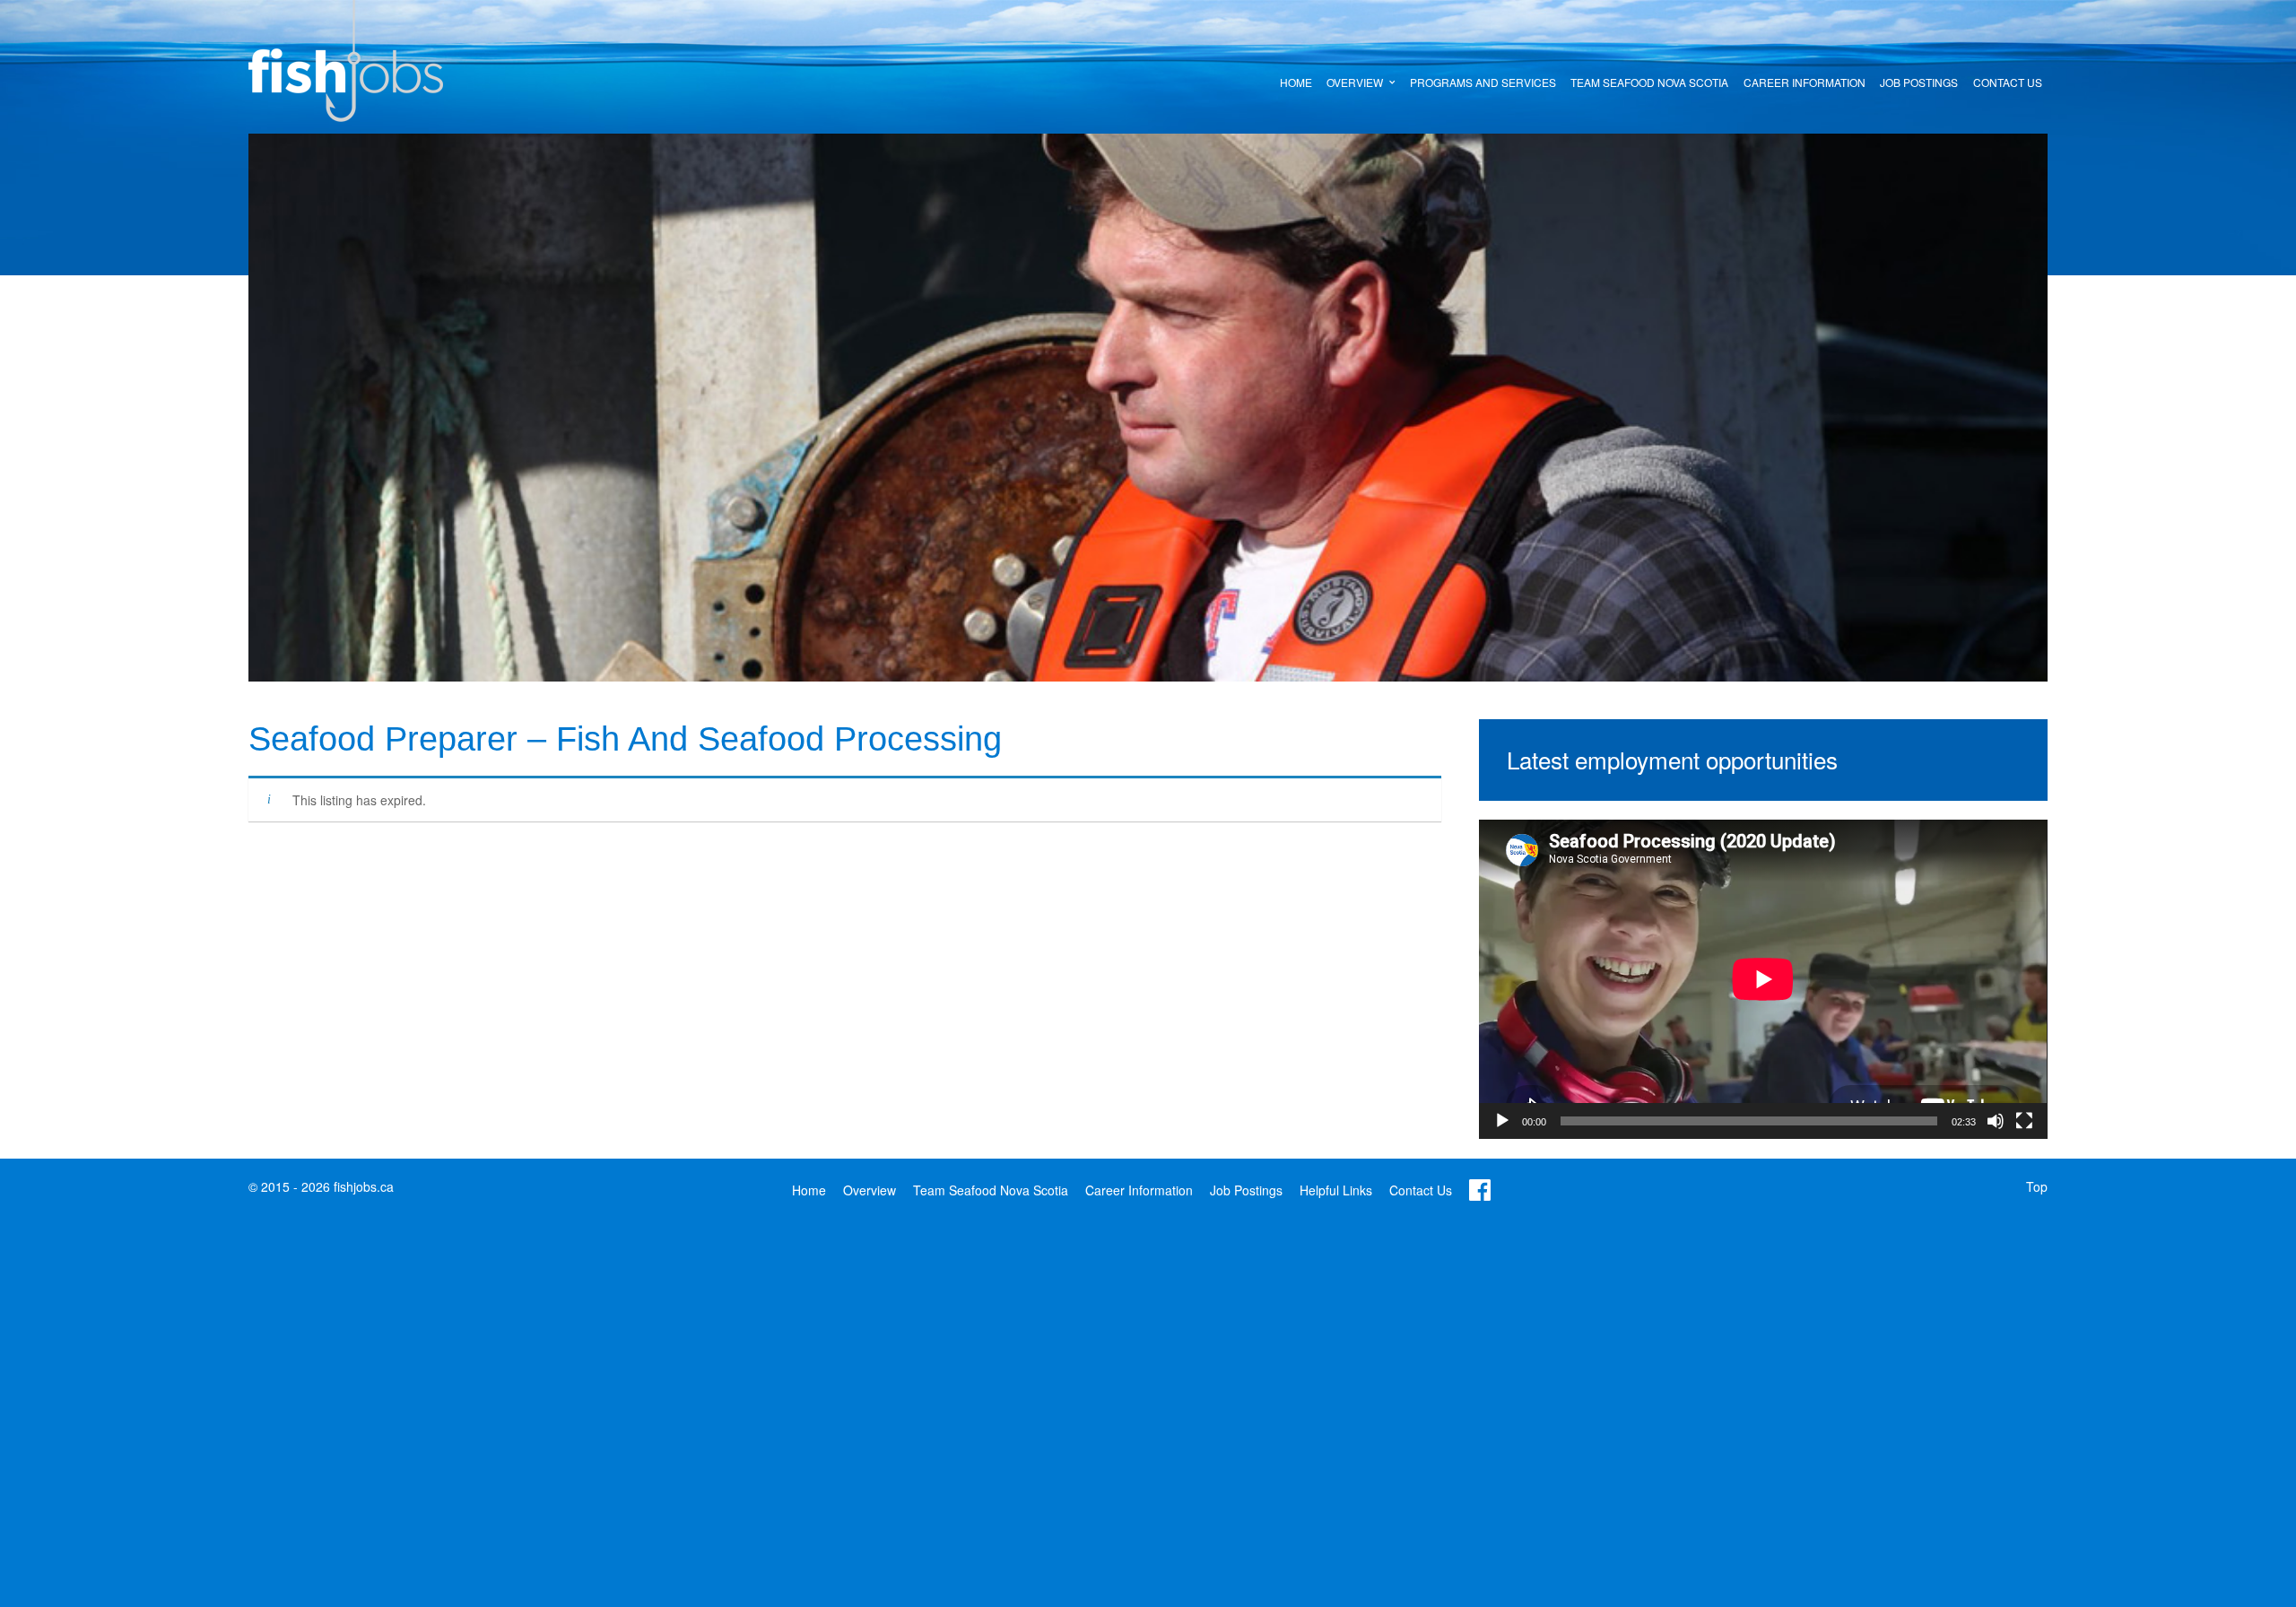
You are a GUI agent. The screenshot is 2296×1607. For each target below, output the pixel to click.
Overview (870, 1190)
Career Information (1139, 1190)
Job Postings (1246, 1190)
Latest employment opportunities (1672, 759)
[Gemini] (346, 59)
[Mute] (1996, 1121)
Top (2037, 1186)
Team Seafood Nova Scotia (991, 1190)
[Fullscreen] (2024, 1121)
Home (809, 1190)
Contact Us (1421, 1190)
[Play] (1502, 1121)
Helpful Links (1336, 1190)
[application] (1763, 979)
